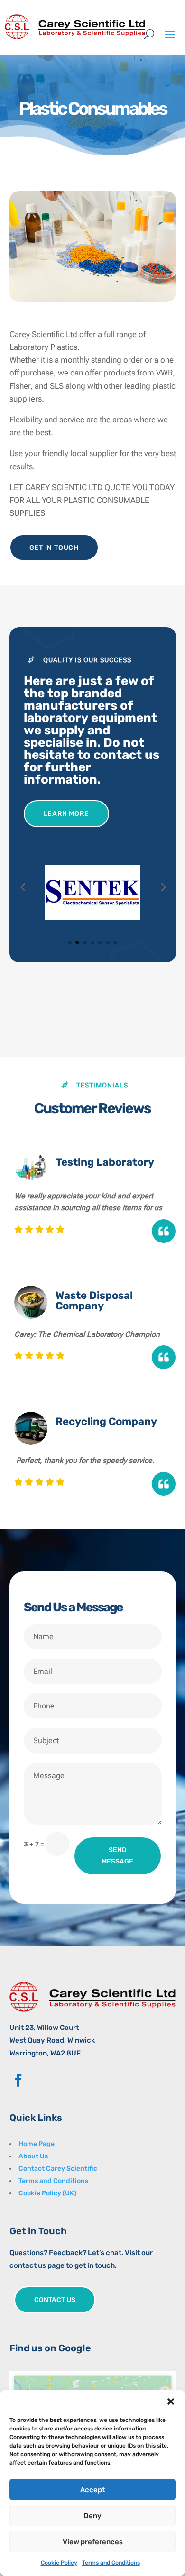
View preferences (93, 2542)
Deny (92, 2516)
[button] (171, 2402)
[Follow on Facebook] (18, 2081)
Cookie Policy (59, 2563)
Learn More (66, 814)
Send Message (117, 1856)
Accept (92, 2490)
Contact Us (55, 2300)
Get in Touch (54, 548)
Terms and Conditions (111, 2563)
